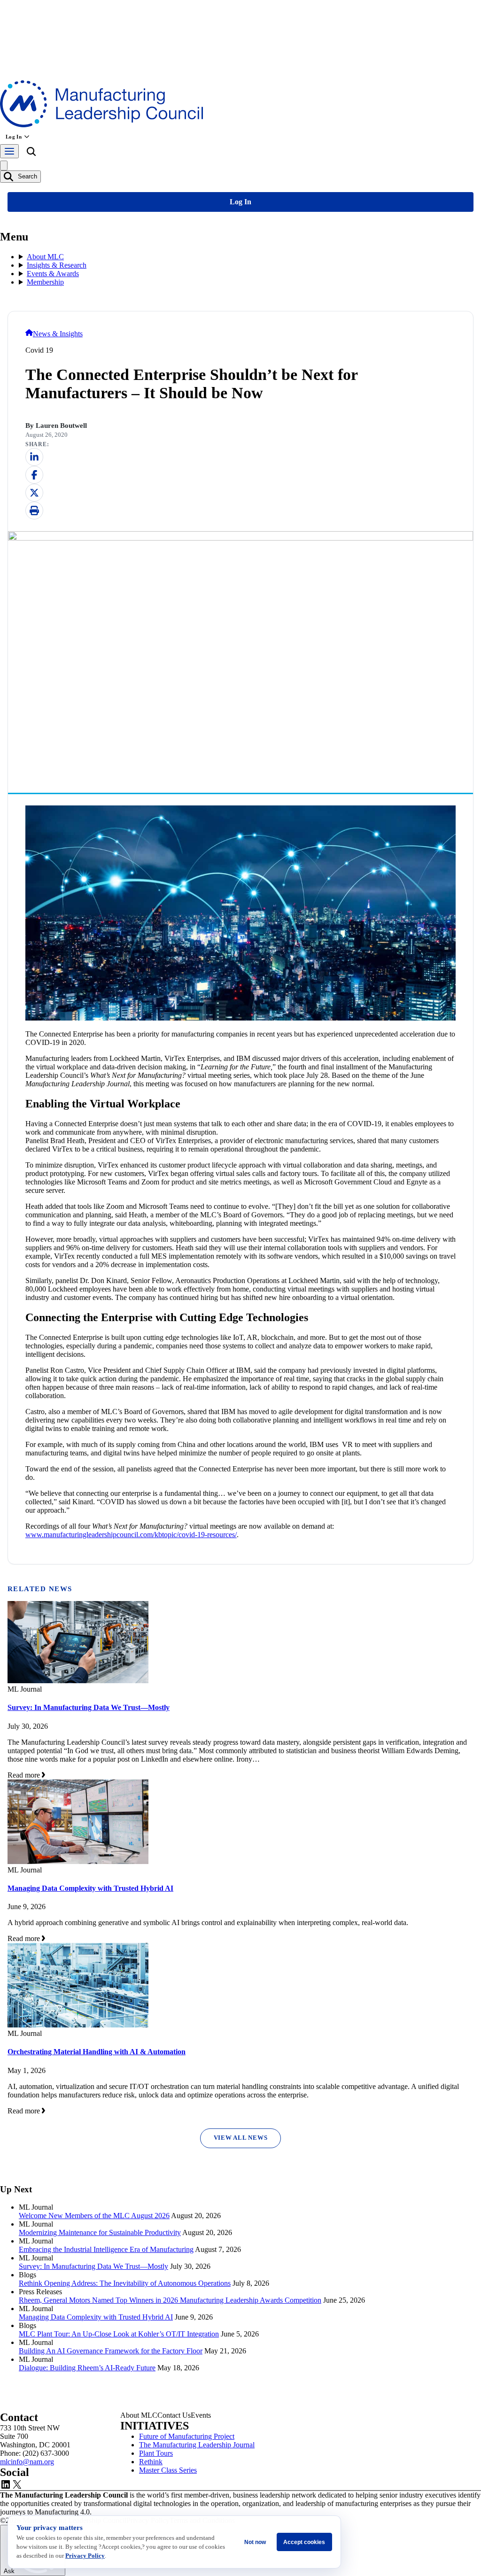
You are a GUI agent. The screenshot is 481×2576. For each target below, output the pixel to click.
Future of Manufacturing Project (187, 2436)
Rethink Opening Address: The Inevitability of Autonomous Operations (125, 2283)
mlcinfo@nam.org (27, 2462)
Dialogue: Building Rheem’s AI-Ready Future (87, 2368)
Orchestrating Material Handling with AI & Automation (97, 2052)
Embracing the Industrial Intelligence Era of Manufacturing (106, 2249)
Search (27, 176)
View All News (241, 2138)
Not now (255, 2542)
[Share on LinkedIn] (34, 457)
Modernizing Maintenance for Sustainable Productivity (100, 2232)
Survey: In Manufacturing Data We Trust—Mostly (89, 1707)
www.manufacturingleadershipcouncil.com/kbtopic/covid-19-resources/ (131, 1535)
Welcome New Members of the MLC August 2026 (94, 2216)
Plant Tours (156, 2453)
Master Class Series (168, 2470)
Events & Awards (53, 274)
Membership (45, 282)
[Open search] (31, 153)
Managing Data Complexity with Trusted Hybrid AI (90, 1888)
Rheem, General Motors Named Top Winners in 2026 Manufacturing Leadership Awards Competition (170, 2300)
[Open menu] (9, 151)
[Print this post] (34, 511)
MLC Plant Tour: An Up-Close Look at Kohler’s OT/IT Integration (119, 2334)
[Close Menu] (4, 166)
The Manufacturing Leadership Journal (197, 2445)
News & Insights (58, 334)
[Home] (29, 334)
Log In (14, 137)
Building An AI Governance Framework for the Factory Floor (111, 2351)
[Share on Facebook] (34, 475)
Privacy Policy (85, 2556)
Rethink (151, 2462)
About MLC (45, 257)
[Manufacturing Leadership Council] (101, 125)
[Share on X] (34, 493)
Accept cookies (304, 2542)
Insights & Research (57, 265)
